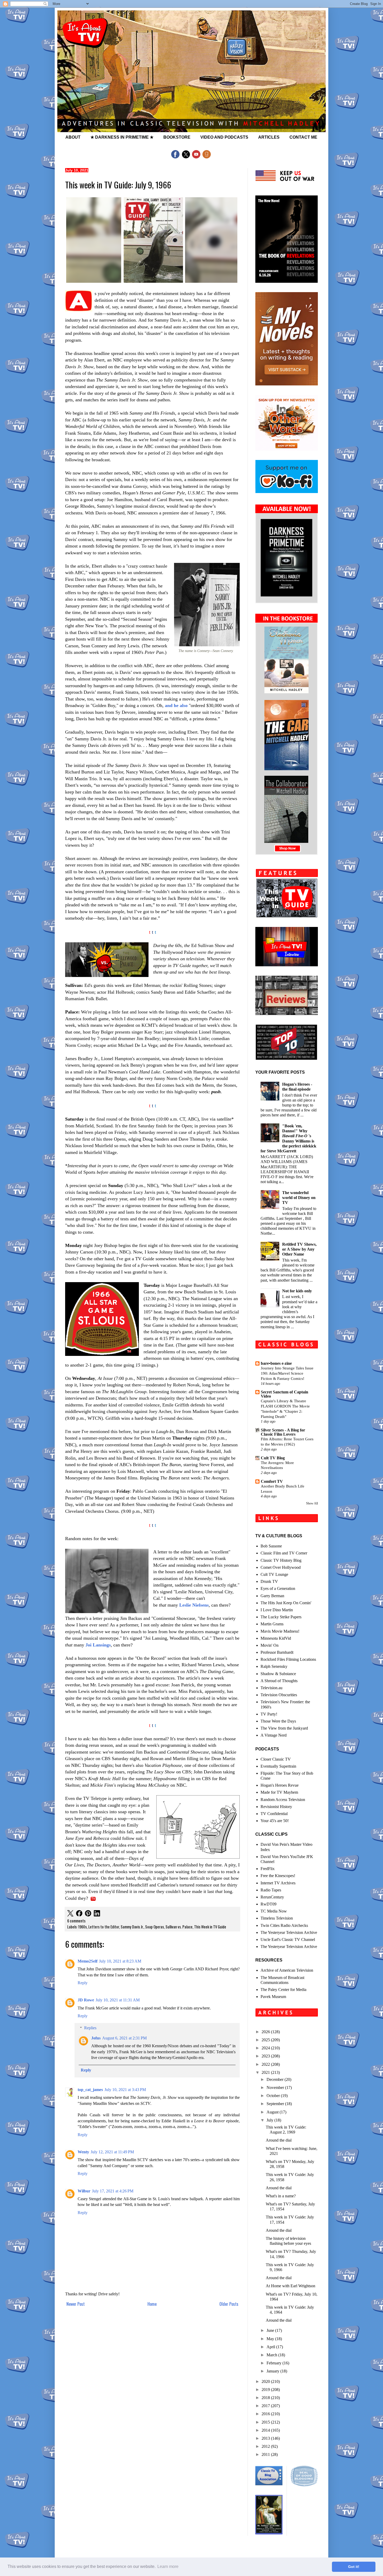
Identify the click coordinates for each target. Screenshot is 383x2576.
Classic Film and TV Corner (284, 1553)
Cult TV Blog (273, 1458)
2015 (266, 2422)
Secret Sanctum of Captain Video (285, 1394)
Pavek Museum (273, 1997)
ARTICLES (269, 137)
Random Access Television (283, 1800)
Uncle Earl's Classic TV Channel (288, 1939)
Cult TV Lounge (274, 1574)
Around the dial (279, 2140)
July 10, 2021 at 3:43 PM (125, 2090)
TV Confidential (274, 1814)
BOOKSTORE (177, 137)
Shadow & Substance (278, 1674)
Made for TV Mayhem (279, 1792)
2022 (266, 2064)
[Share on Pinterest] (88, 1914)
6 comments (76, 1921)
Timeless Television (277, 1918)
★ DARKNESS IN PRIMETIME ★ (122, 137)
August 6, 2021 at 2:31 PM (124, 2038)
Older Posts (229, 2304)
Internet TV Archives (278, 1883)
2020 (266, 2381)
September (276, 2104)
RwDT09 (268, 1904)
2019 (266, 2390)
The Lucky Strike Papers (281, 1617)
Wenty (83, 2152)
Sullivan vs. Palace (179, 1927)
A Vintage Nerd (274, 1735)
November (276, 2088)
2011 (266, 2454)
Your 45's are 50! (275, 1821)
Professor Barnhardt (277, 1652)
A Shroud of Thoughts (279, 1681)
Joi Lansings (98, 1645)
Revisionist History (276, 1807)
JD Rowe (86, 2000)
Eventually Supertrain (278, 1766)
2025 (266, 2040)
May (271, 2339)
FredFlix (268, 1869)
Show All (312, 1503)
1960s (82, 1927)
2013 (266, 2438)
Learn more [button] (168, 2566)
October (274, 2096)
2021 (266, 2072)
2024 (266, 2048)
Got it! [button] (354, 2567)
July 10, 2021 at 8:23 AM (120, 1961)
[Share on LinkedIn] (97, 1914)
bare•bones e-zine (276, 1363)
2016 (266, 2414)
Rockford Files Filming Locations (288, 1659)
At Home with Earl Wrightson (291, 2286)
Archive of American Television (287, 1970)
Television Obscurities (279, 1695)
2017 (266, 2406)
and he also (176, 705)
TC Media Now (274, 1911)
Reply (83, 1983)
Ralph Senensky (274, 1666)
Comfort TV (272, 1481)
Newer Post (76, 2304)
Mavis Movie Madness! (280, 1631)
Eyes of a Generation (278, 1588)
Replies (90, 2028)
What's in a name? (281, 2196)
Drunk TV (269, 1581)
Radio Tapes (271, 1890)
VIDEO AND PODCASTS (224, 137)
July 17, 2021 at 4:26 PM (113, 2191)
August (273, 2112)
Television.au (271, 1688)
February (274, 2363)
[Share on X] (70, 1914)
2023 (266, 2056)
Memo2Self (88, 1961)
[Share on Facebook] (79, 1914)
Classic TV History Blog (281, 1560)
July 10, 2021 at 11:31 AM (118, 2000)
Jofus (96, 2038)
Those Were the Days (278, 1721)
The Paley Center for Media (283, 1990)
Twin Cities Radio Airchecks (284, 1925)
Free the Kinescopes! (278, 1876)
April (271, 2347)
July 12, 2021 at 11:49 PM (112, 2152)
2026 (266, 2032)
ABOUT (73, 137)
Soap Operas (155, 1927)
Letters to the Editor (104, 1927)
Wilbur (84, 2191)
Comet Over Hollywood (281, 1567)
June (271, 2330)
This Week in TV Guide (210, 1927)
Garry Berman (272, 1596)
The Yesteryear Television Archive (289, 1932)
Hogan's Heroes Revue (280, 1785)
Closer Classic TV (276, 1759)
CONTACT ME (303, 137)
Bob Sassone (271, 1546)
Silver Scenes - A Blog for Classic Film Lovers (283, 1432)
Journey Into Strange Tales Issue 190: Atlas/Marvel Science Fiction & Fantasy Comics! (287, 1373)
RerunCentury (272, 1897)
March (272, 2355)
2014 (266, 2430)
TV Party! (269, 1714)
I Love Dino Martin (277, 1610)
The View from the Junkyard (284, 1728)
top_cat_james (90, 2090)
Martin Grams (272, 1624)
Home (152, 2304)
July (270, 2120)
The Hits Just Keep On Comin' (286, 1603)
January (273, 2371)
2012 (266, 2446)
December (276, 2079)
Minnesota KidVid (276, 1638)
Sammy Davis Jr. (132, 1927)
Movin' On (270, 1645)
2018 (266, 2398)
